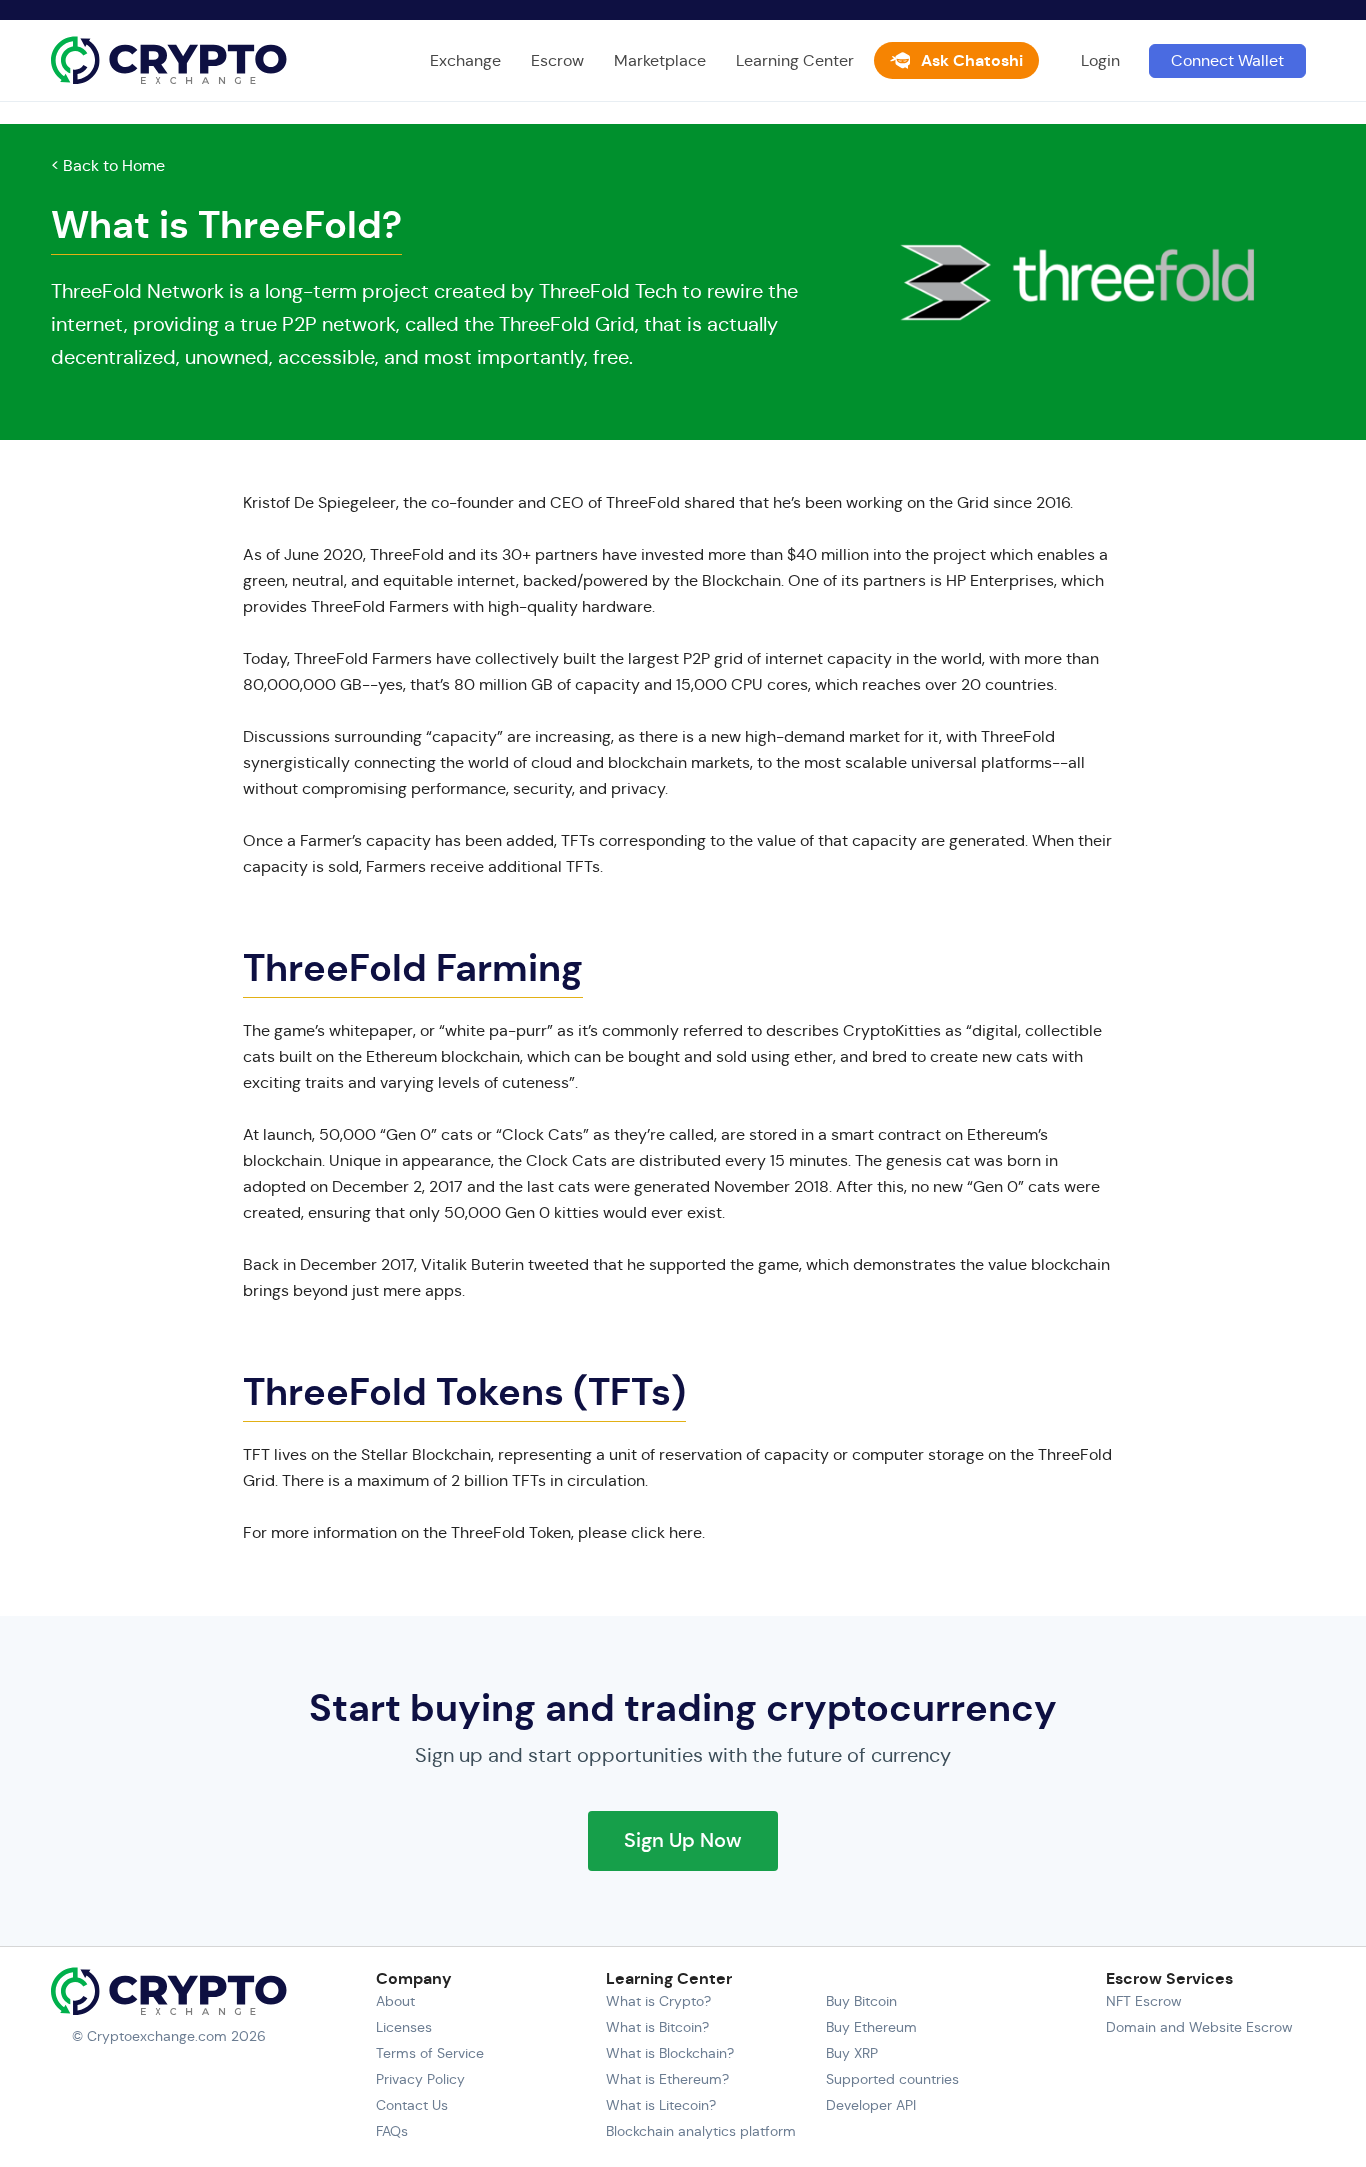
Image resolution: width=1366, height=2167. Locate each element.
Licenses (404, 2027)
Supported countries (892, 2079)
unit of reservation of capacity (719, 1454)
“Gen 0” (408, 1134)
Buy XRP (852, 2053)
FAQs (392, 2131)
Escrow (557, 60)
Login (1100, 60)
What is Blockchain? (670, 2053)
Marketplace (660, 60)
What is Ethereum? (667, 2079)
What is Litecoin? (661, 2105)
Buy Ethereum (871, 2027)
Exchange (465, 60)
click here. (668, 1532)
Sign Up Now (683, 1840)
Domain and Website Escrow (1199, 2027)
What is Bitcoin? (657, 2027)
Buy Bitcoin (861, 2001)
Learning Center (795, 60)
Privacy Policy (420, 2079)
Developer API (871, 2105)
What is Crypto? (658, 2001)
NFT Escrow (1144, 2001)
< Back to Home (108, 165)
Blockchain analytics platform (701, 2131)
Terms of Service (430, 2053)
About (395, 2001)
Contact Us (412, 2105)
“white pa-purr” (496, 1030)
